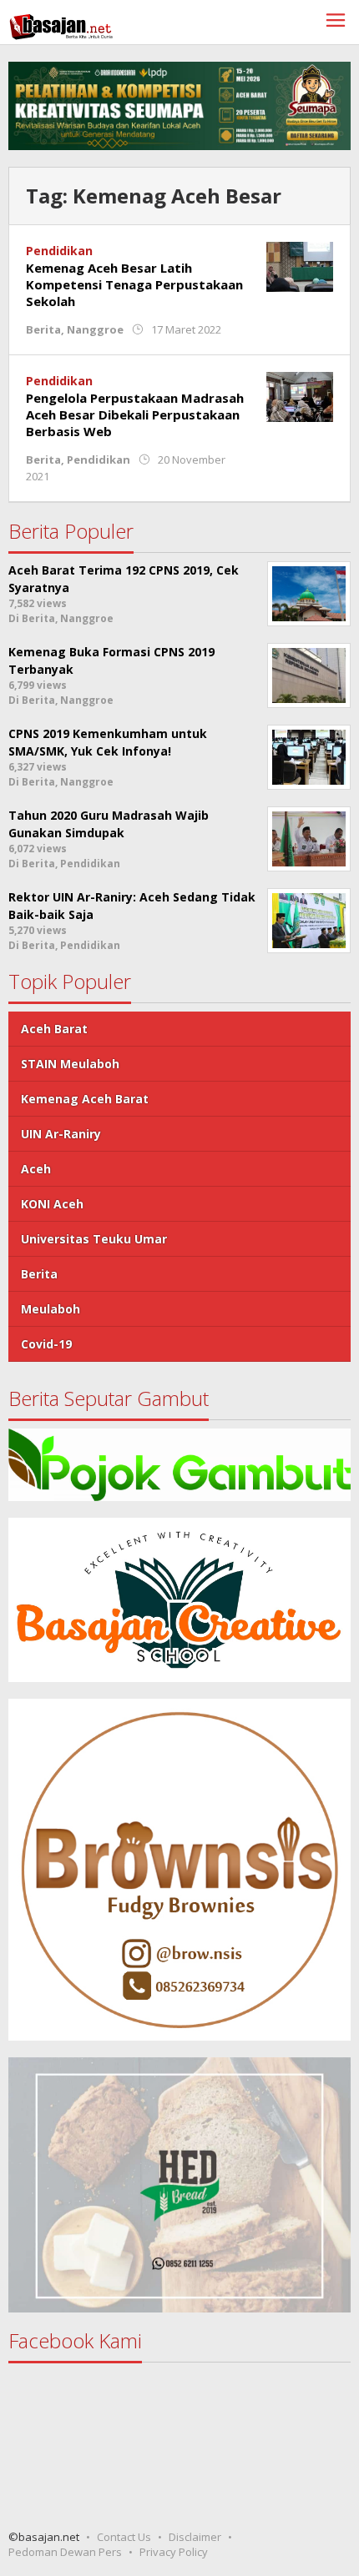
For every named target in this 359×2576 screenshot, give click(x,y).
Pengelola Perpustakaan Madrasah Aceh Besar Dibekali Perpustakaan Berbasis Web (135, 414)
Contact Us (124, 2537)
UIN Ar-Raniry (61, 1134)
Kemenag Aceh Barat (85, 1099)
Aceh (36, 1169)
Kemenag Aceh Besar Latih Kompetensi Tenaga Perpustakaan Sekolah (134, 284)
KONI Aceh (52, 1204)
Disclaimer (195, 2537)
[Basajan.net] (61, 24)
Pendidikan (59, 251)
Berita (43, 329)
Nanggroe (95, 329)
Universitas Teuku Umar (94, 1239)
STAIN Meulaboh (70, 1064)
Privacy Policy (174, 2552)
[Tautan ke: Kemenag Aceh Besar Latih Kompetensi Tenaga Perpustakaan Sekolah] (300, 265)
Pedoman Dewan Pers (65, 2552)
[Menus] (336, 22)
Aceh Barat (54, 1029)
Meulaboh (51, 1309)
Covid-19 (46, 1344)
